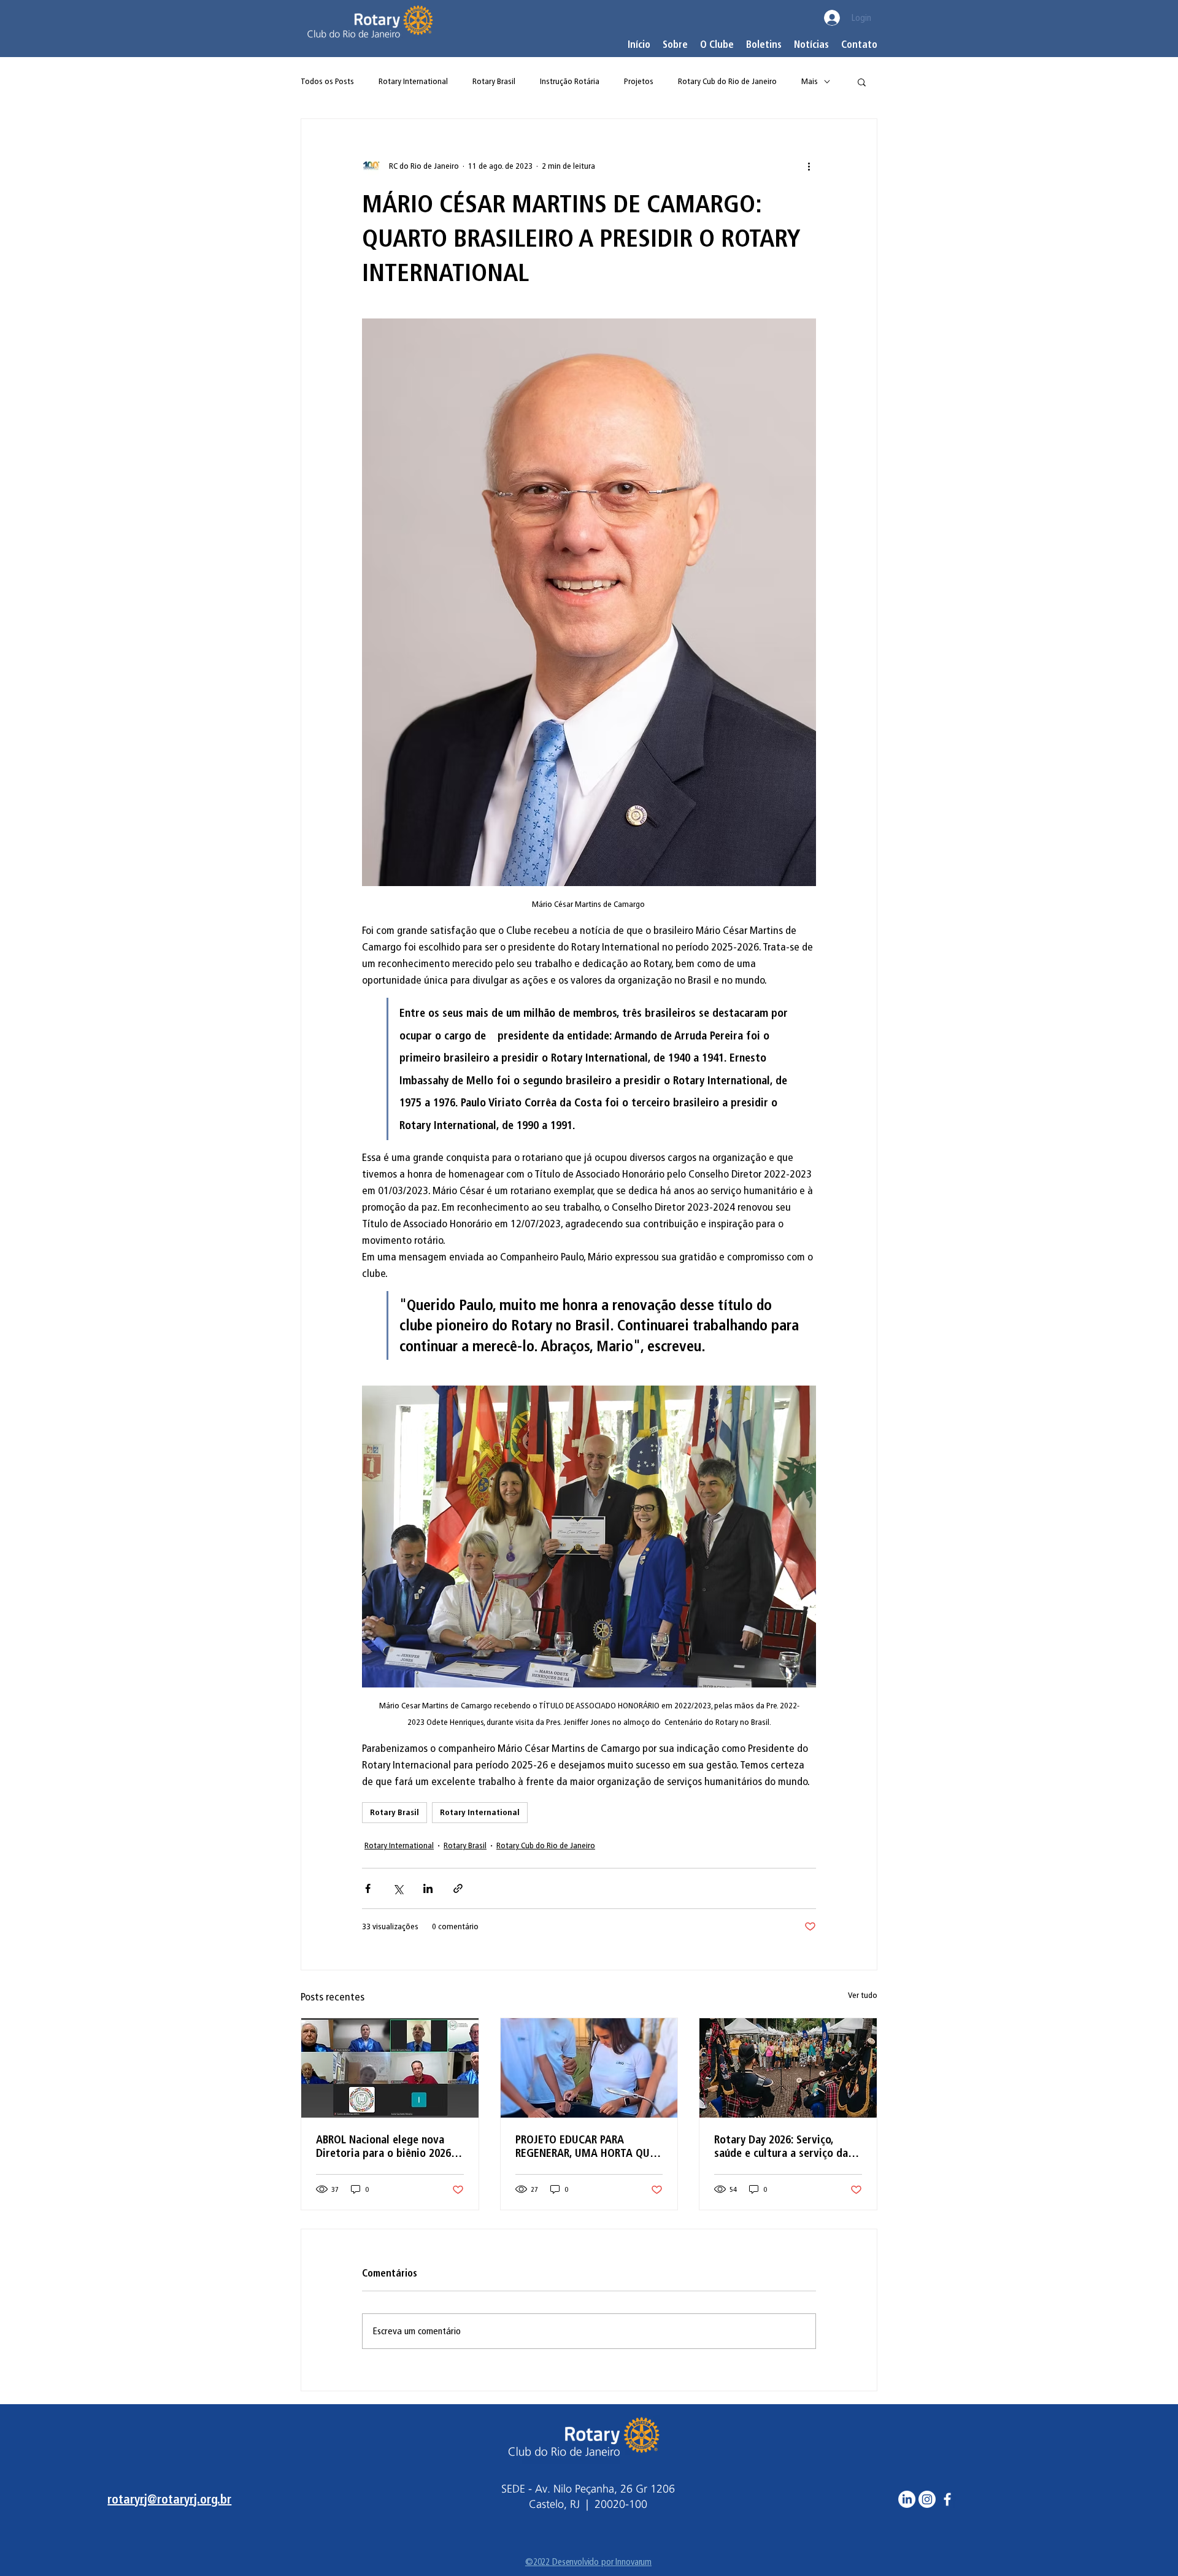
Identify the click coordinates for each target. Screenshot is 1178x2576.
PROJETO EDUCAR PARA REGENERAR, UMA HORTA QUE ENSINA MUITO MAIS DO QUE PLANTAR (585, 2146)
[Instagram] (927, 2499)
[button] (717, 45)
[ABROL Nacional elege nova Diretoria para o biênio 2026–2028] (390, 2068)
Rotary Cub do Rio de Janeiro (727, 81)
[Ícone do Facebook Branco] (947, 2499)
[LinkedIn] (907, 2499)
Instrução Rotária (570, 81)
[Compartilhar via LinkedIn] (428, 1888)
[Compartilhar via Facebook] (368, 1888)
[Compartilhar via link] (458, 1888)
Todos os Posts (327, 81)
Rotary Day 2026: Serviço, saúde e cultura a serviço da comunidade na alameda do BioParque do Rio (781, 2146)
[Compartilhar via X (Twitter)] (398, 1888)
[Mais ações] (809, 166)
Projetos (639, 81)
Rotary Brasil (494, 81)
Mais (810, 81)
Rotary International (413, 81)
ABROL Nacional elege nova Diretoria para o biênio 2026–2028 (386, 2146)
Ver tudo (863, 1995)
